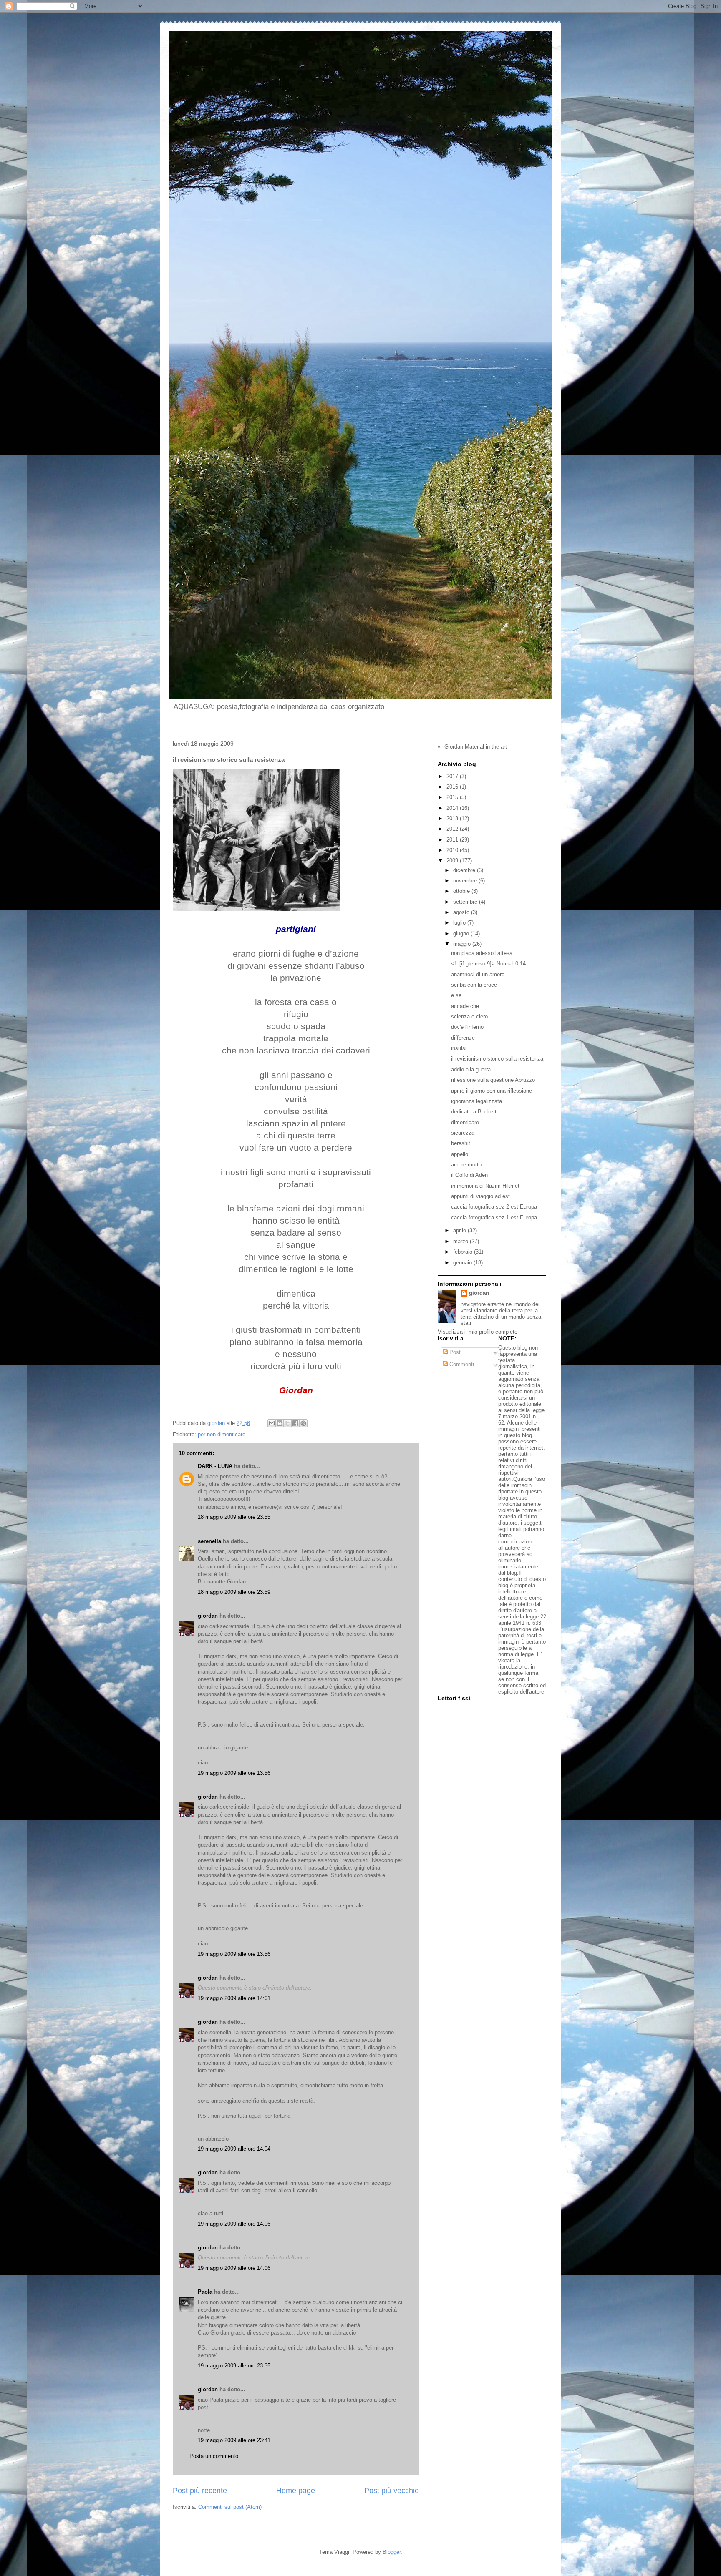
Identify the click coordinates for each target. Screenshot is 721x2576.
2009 (453, 861)
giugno (462, 934)
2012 (453, 829)
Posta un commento (214, 2456)
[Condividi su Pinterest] (303, 1423)
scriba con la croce (474, 985)
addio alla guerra (471, 1069)
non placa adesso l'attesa (482, 953)
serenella (209, 1541)
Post (454, 1352)
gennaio (463, 1263)
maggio (463, 944)
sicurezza (463, 1133)
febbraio (464, 1252)
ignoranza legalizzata (476, 1101)
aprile (460, 1230)
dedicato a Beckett (474, 1112)
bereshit (461, 1143)
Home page (296, 2491)
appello (460, 1154)
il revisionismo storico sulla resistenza (497, 1059)
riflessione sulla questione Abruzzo (493, 1080)
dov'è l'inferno (467, 1027)
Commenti (461, 1364)
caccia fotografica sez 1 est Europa (494, 1218)
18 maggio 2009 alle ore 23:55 (234, 1517)
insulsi (459, 1048)
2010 (453, 850)
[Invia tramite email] (272, 1423)
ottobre (462, 891)
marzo (461, 1241)
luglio (460, 923)
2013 (453, 818)
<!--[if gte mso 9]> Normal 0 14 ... (492, 964)
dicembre (465, 870)
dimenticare (465, 1122)
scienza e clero (469, 1017)
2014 (453, 808)
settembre (466, 902)
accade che (465, 1006)
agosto (462, 912)
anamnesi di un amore (478, 974)
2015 (453, 797)
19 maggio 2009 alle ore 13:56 (234, 1773)
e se (456, 995)
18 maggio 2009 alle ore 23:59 (234, 1592)
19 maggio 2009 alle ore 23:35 (234, 2366)
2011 (453, 840)
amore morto (466, 1165)
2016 (453, 787)
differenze (463, 1038)
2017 (453, 776)
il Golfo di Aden (469, 1175)
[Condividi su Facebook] (295, 1423)
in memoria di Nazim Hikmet (485, 1186)
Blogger (392, 2552)
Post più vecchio (392, 2491)
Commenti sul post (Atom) (230, 2507)
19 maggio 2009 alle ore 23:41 (234, 2440)
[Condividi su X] (287, 1423)
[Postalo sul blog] (280, 1423)
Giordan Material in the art (476, 747)
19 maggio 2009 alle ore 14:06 (234, 2224)
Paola (205, 2292)
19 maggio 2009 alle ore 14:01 (234, 1998)
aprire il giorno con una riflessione (492, 1091)
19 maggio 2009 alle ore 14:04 (234, 2149)
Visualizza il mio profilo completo (478, 1332)
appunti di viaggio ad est (480, 1196)
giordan (208, 1616)
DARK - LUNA (215, 1466)
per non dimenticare (222, 1434)
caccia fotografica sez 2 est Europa (494, 1207)
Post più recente (200, 2491)
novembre (466, 881)
